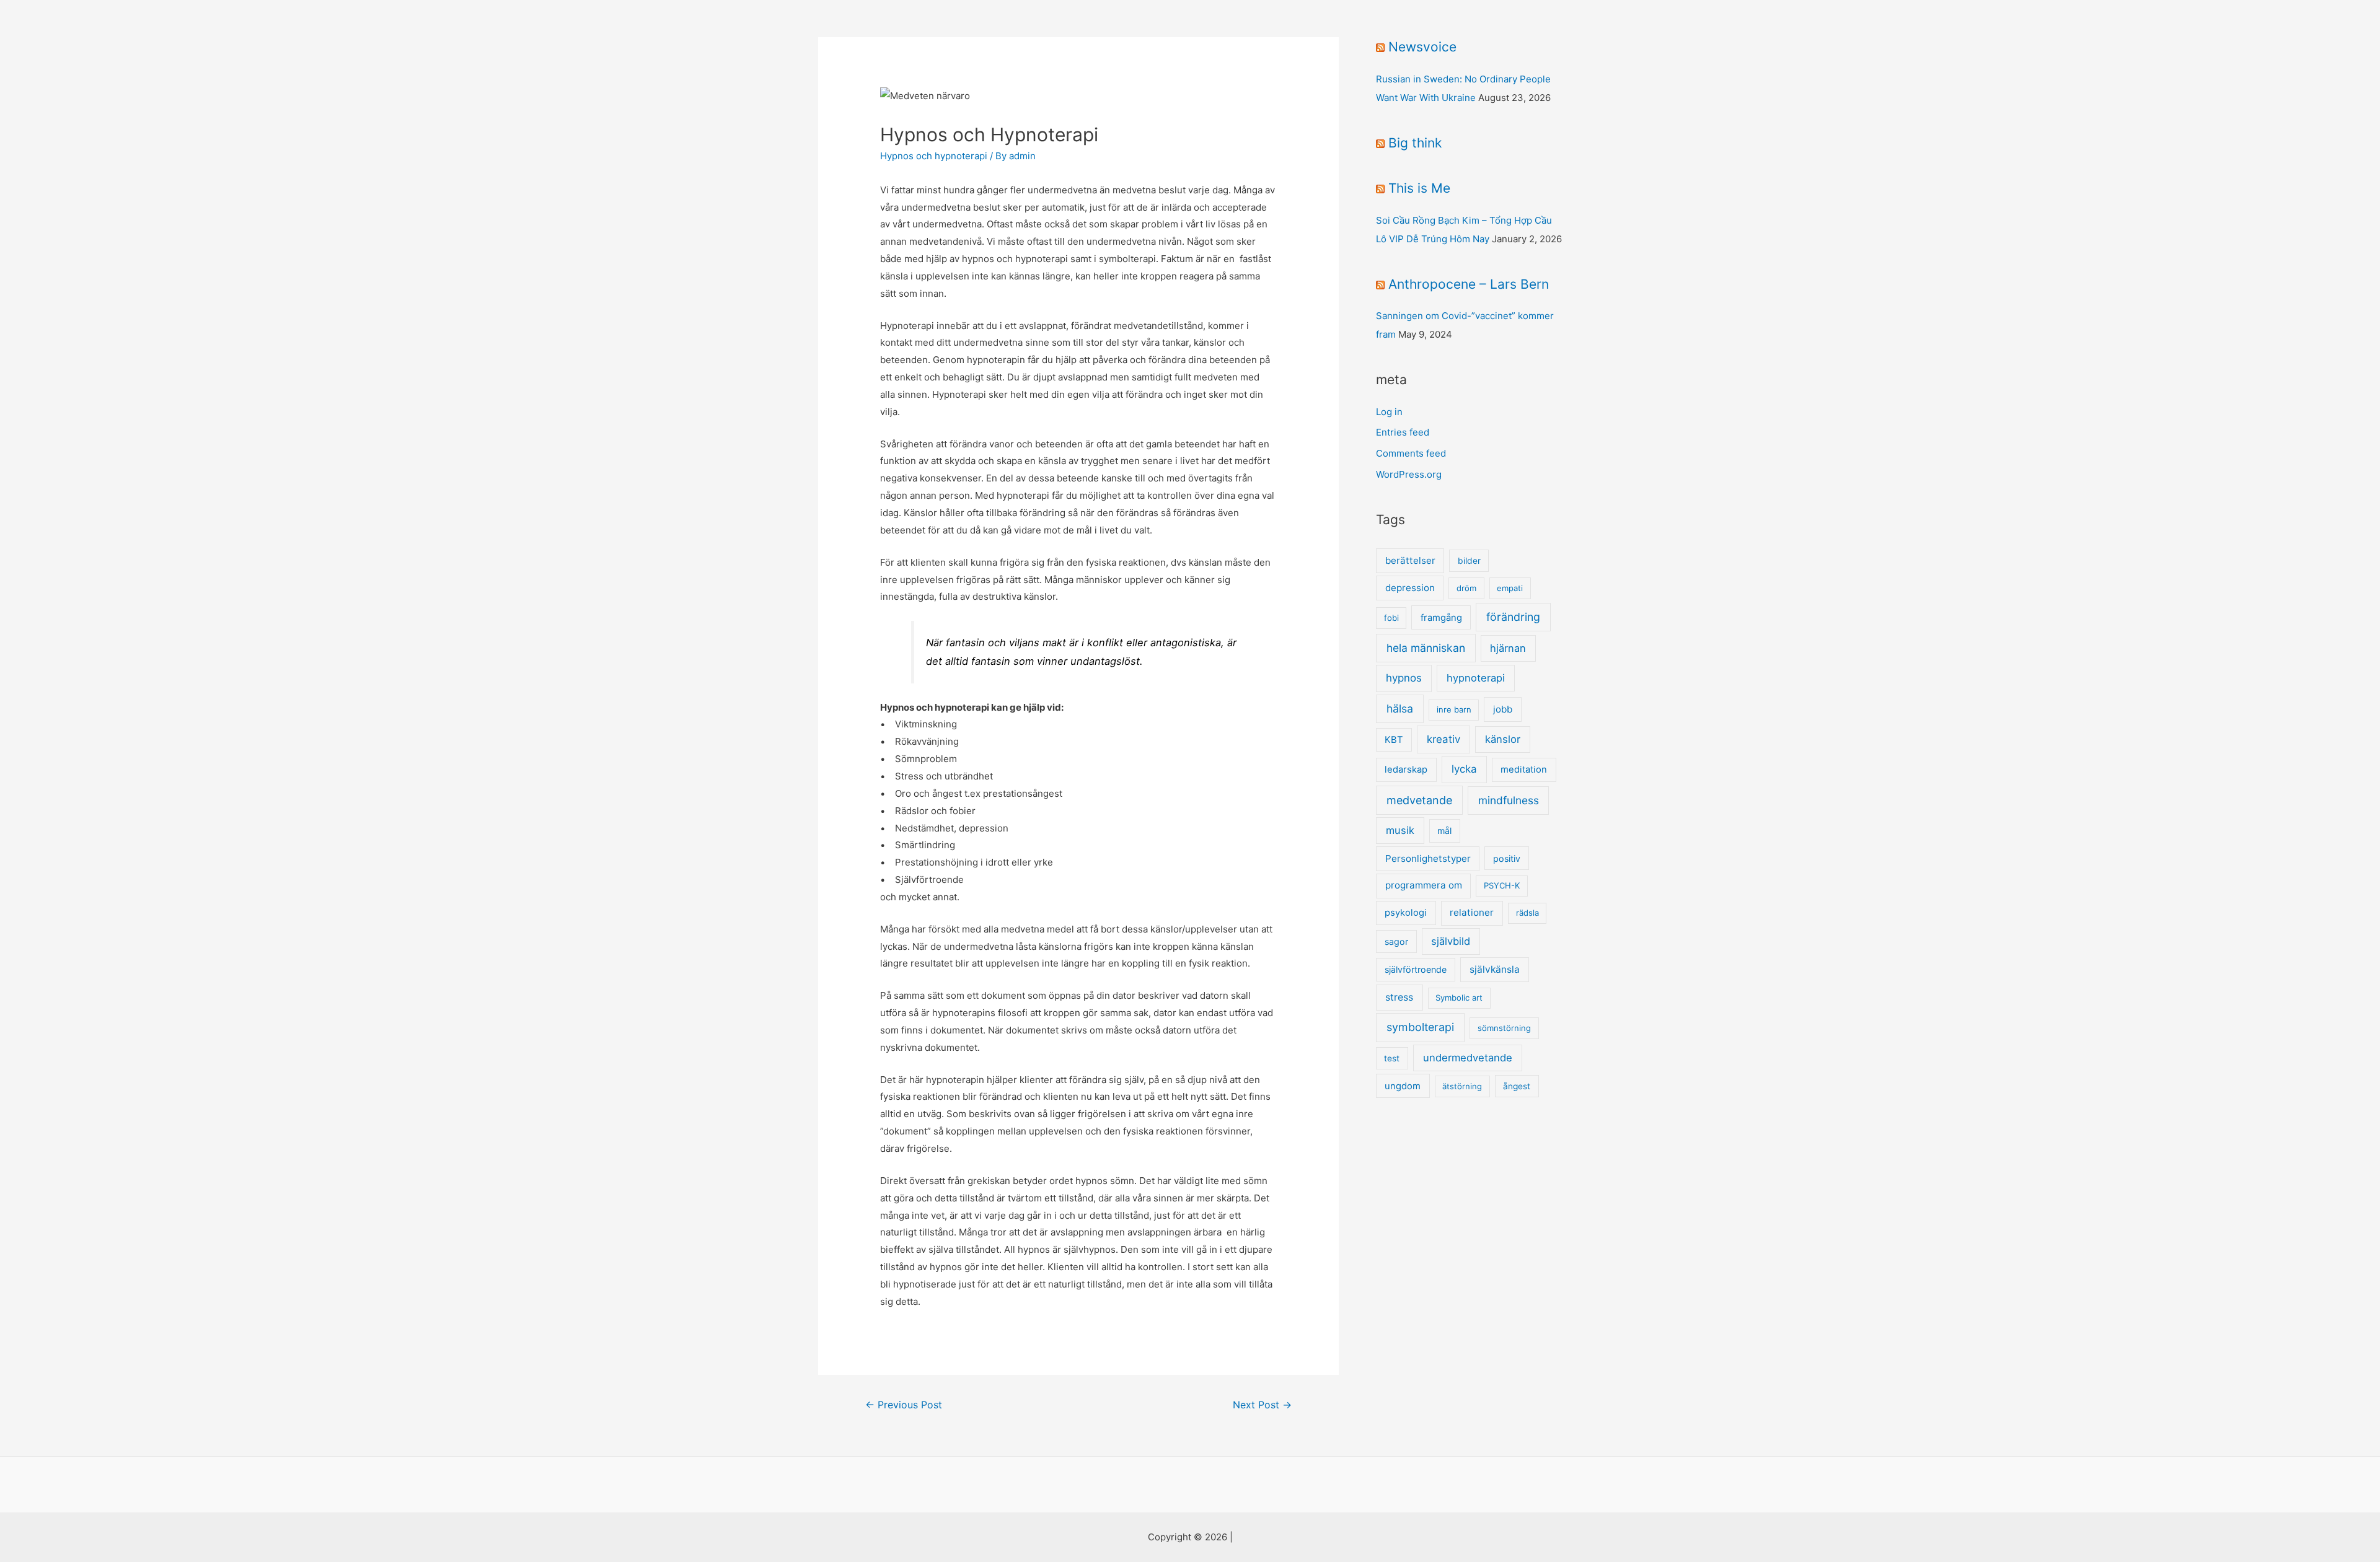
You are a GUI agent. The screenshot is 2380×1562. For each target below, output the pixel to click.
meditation (1524, 770)
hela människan (1426, 648)
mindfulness (1509, 800)
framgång (1441, 618)
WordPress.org (1409, 474)
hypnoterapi (1476, 678)
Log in (1389, 412)
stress (1399, 997)
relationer (1472, 912)
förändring (1513, 617)
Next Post (1262, 1405)
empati (1510, 588)
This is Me (1419, 188)
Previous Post (904, 1405)
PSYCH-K (1502, 885)
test (1392, 1058)
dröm (1466, 588)
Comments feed (1411, 453)
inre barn (1454, 709)
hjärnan (1508, 648)
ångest (1517, 1086)
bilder (1469, 561)
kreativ (1443, 739)
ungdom (1403, 1086)
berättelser (1410, 560)
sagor (1396, 941)
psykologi (1406, 913)
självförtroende (1416, 969)
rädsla (1527, 913)
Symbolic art (1459, 998)
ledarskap (1406, 770)
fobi (1391, 618)
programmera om (1424, 885)
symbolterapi (1420, 1027)
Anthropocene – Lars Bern (1469, 284)
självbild (1451, 941)
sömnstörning (1504, 1028)
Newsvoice (1422, 47)
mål (1444, 831)
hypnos (1404, 678)
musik (1400, 830)
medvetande (1419, 800)
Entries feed (1403, 432)
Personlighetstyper (1428, 858)
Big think (1415, 143)
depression (1410, 588)
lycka (1464, 769)
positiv (1507, 858)
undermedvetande (1468, 1058)
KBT (1394, 740)
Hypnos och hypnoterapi (934, 156)
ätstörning (1462, 1086)
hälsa (1400, 709)
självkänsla (1495, 969)
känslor (1503, 739)
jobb (1503, 709)
